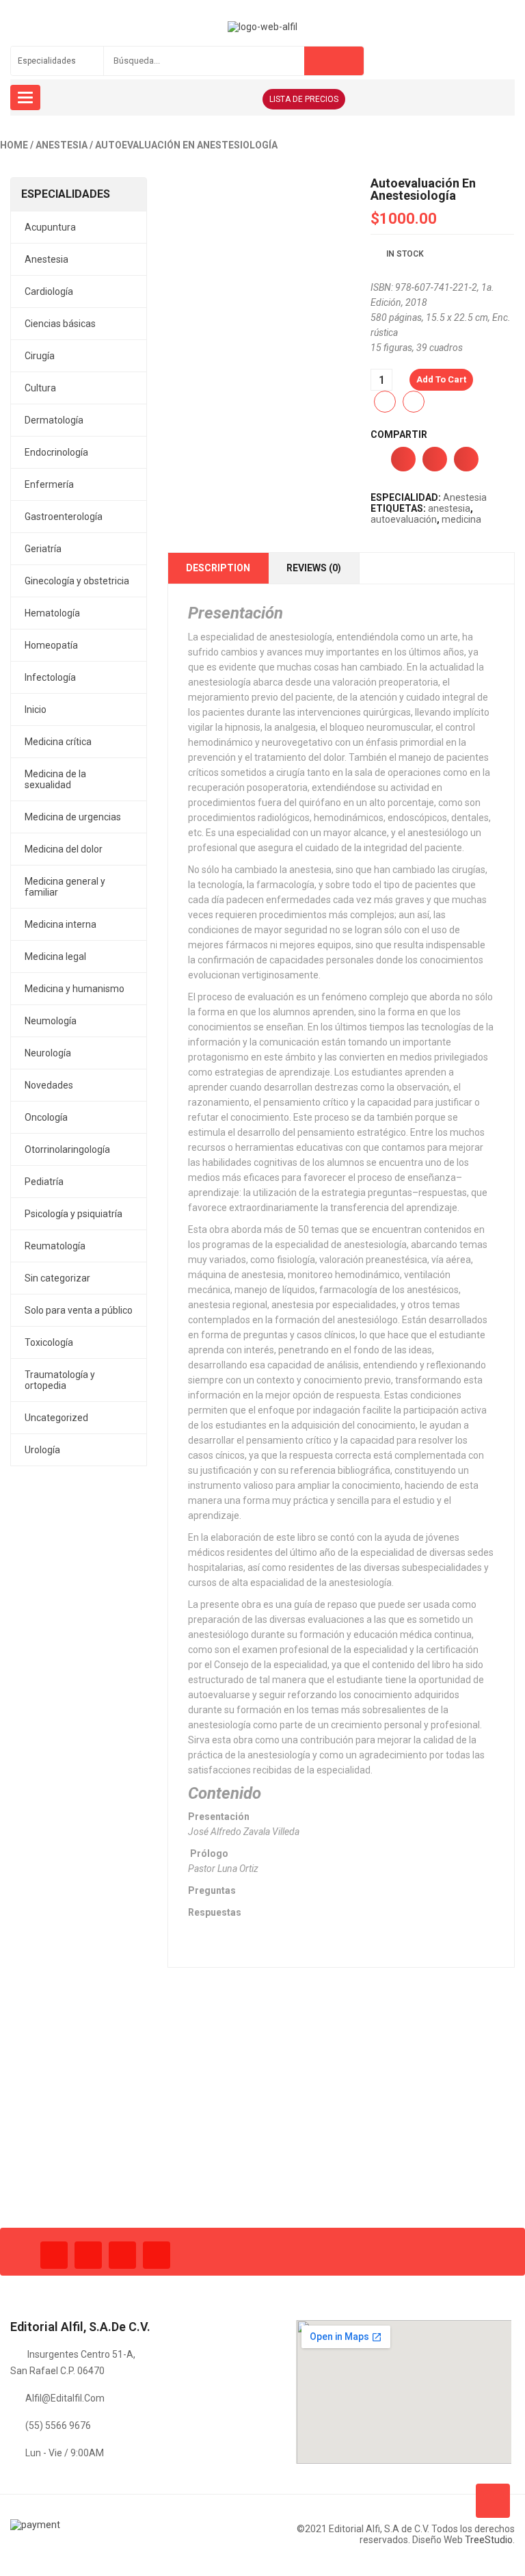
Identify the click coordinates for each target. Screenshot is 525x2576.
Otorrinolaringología (67, 1149)
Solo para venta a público (79, 1310)
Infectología (50, 677)
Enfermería (49, 484)
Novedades (49, 1085)
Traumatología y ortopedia (60, 1380)
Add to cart (441, 379)
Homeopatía (51, 645)
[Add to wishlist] (385, 402)
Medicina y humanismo (75, 989)
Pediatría (44, 1182)
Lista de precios (304, 99)
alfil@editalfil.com (65, 2398)
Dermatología (54, 420)
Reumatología (55, 1246)
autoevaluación (404, 519)
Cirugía (40, 356)
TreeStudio (489, 2540)
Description (218, 568)
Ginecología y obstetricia (77, 581)
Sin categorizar (57, 1278)
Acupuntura (50, 227)
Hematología (52, 613)
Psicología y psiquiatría (73, 1214)
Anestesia (62, 145)
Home (14, 145)
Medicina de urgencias (73, 817)
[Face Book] (54, 2255)
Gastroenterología (64, 517)
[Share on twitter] (435, 459)
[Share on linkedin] (466, 459)
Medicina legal (55, 957)
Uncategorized (56, 1418)
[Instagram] (122, 2255)
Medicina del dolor (64, 849)
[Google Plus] (157, 2255)
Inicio (36, 710)
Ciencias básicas (60, 324)
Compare (414, 402)
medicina (461, 519)
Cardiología (49, 291)
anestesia (449, 508)
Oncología (46, 1117)
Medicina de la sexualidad (55, 779)
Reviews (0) (314, 568)
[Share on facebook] (403, 459)
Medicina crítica (58, 742)
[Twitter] (88, 2255)
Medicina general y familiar (65, 887)
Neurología (48, 1053)
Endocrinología (56, 452)
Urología (42, 1450)
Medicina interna (60, 924)
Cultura (40, 388)
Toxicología (49, 1342)
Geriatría (43, 549)
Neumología (51, 1021)
